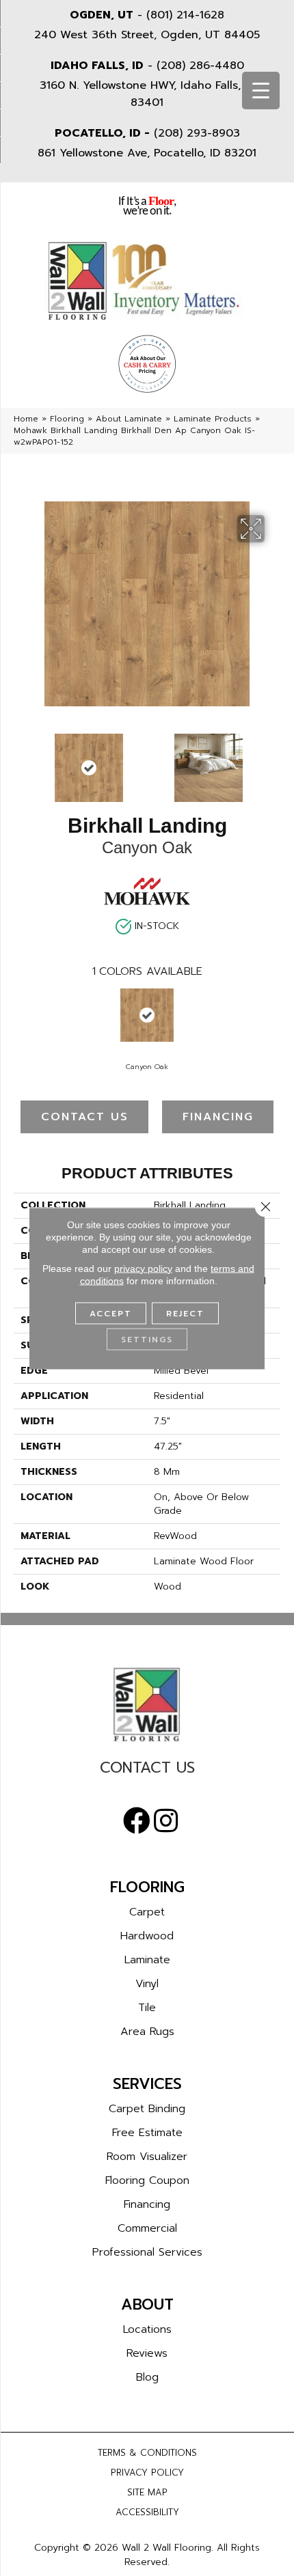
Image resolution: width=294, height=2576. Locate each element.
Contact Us (85, 1117)
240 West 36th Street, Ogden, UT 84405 (147, 35)
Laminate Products (213, 419)
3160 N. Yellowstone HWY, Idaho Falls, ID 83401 (147, 94)
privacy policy (143, 1268)
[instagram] (166, 1821)
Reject (185, 1313)
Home (26, 419)
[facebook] (137, 1821)
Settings (147, 1339)
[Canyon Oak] (147, 1015)
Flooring (67, 419)
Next (273, 761)
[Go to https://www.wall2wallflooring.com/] (147, 1704)
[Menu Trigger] (261, 91)
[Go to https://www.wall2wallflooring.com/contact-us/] (147, 1771)
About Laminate (129, 419)
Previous (21, 761)
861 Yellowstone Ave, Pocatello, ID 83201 (147, 153)
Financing (218, 1117)
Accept (111, 1313)
